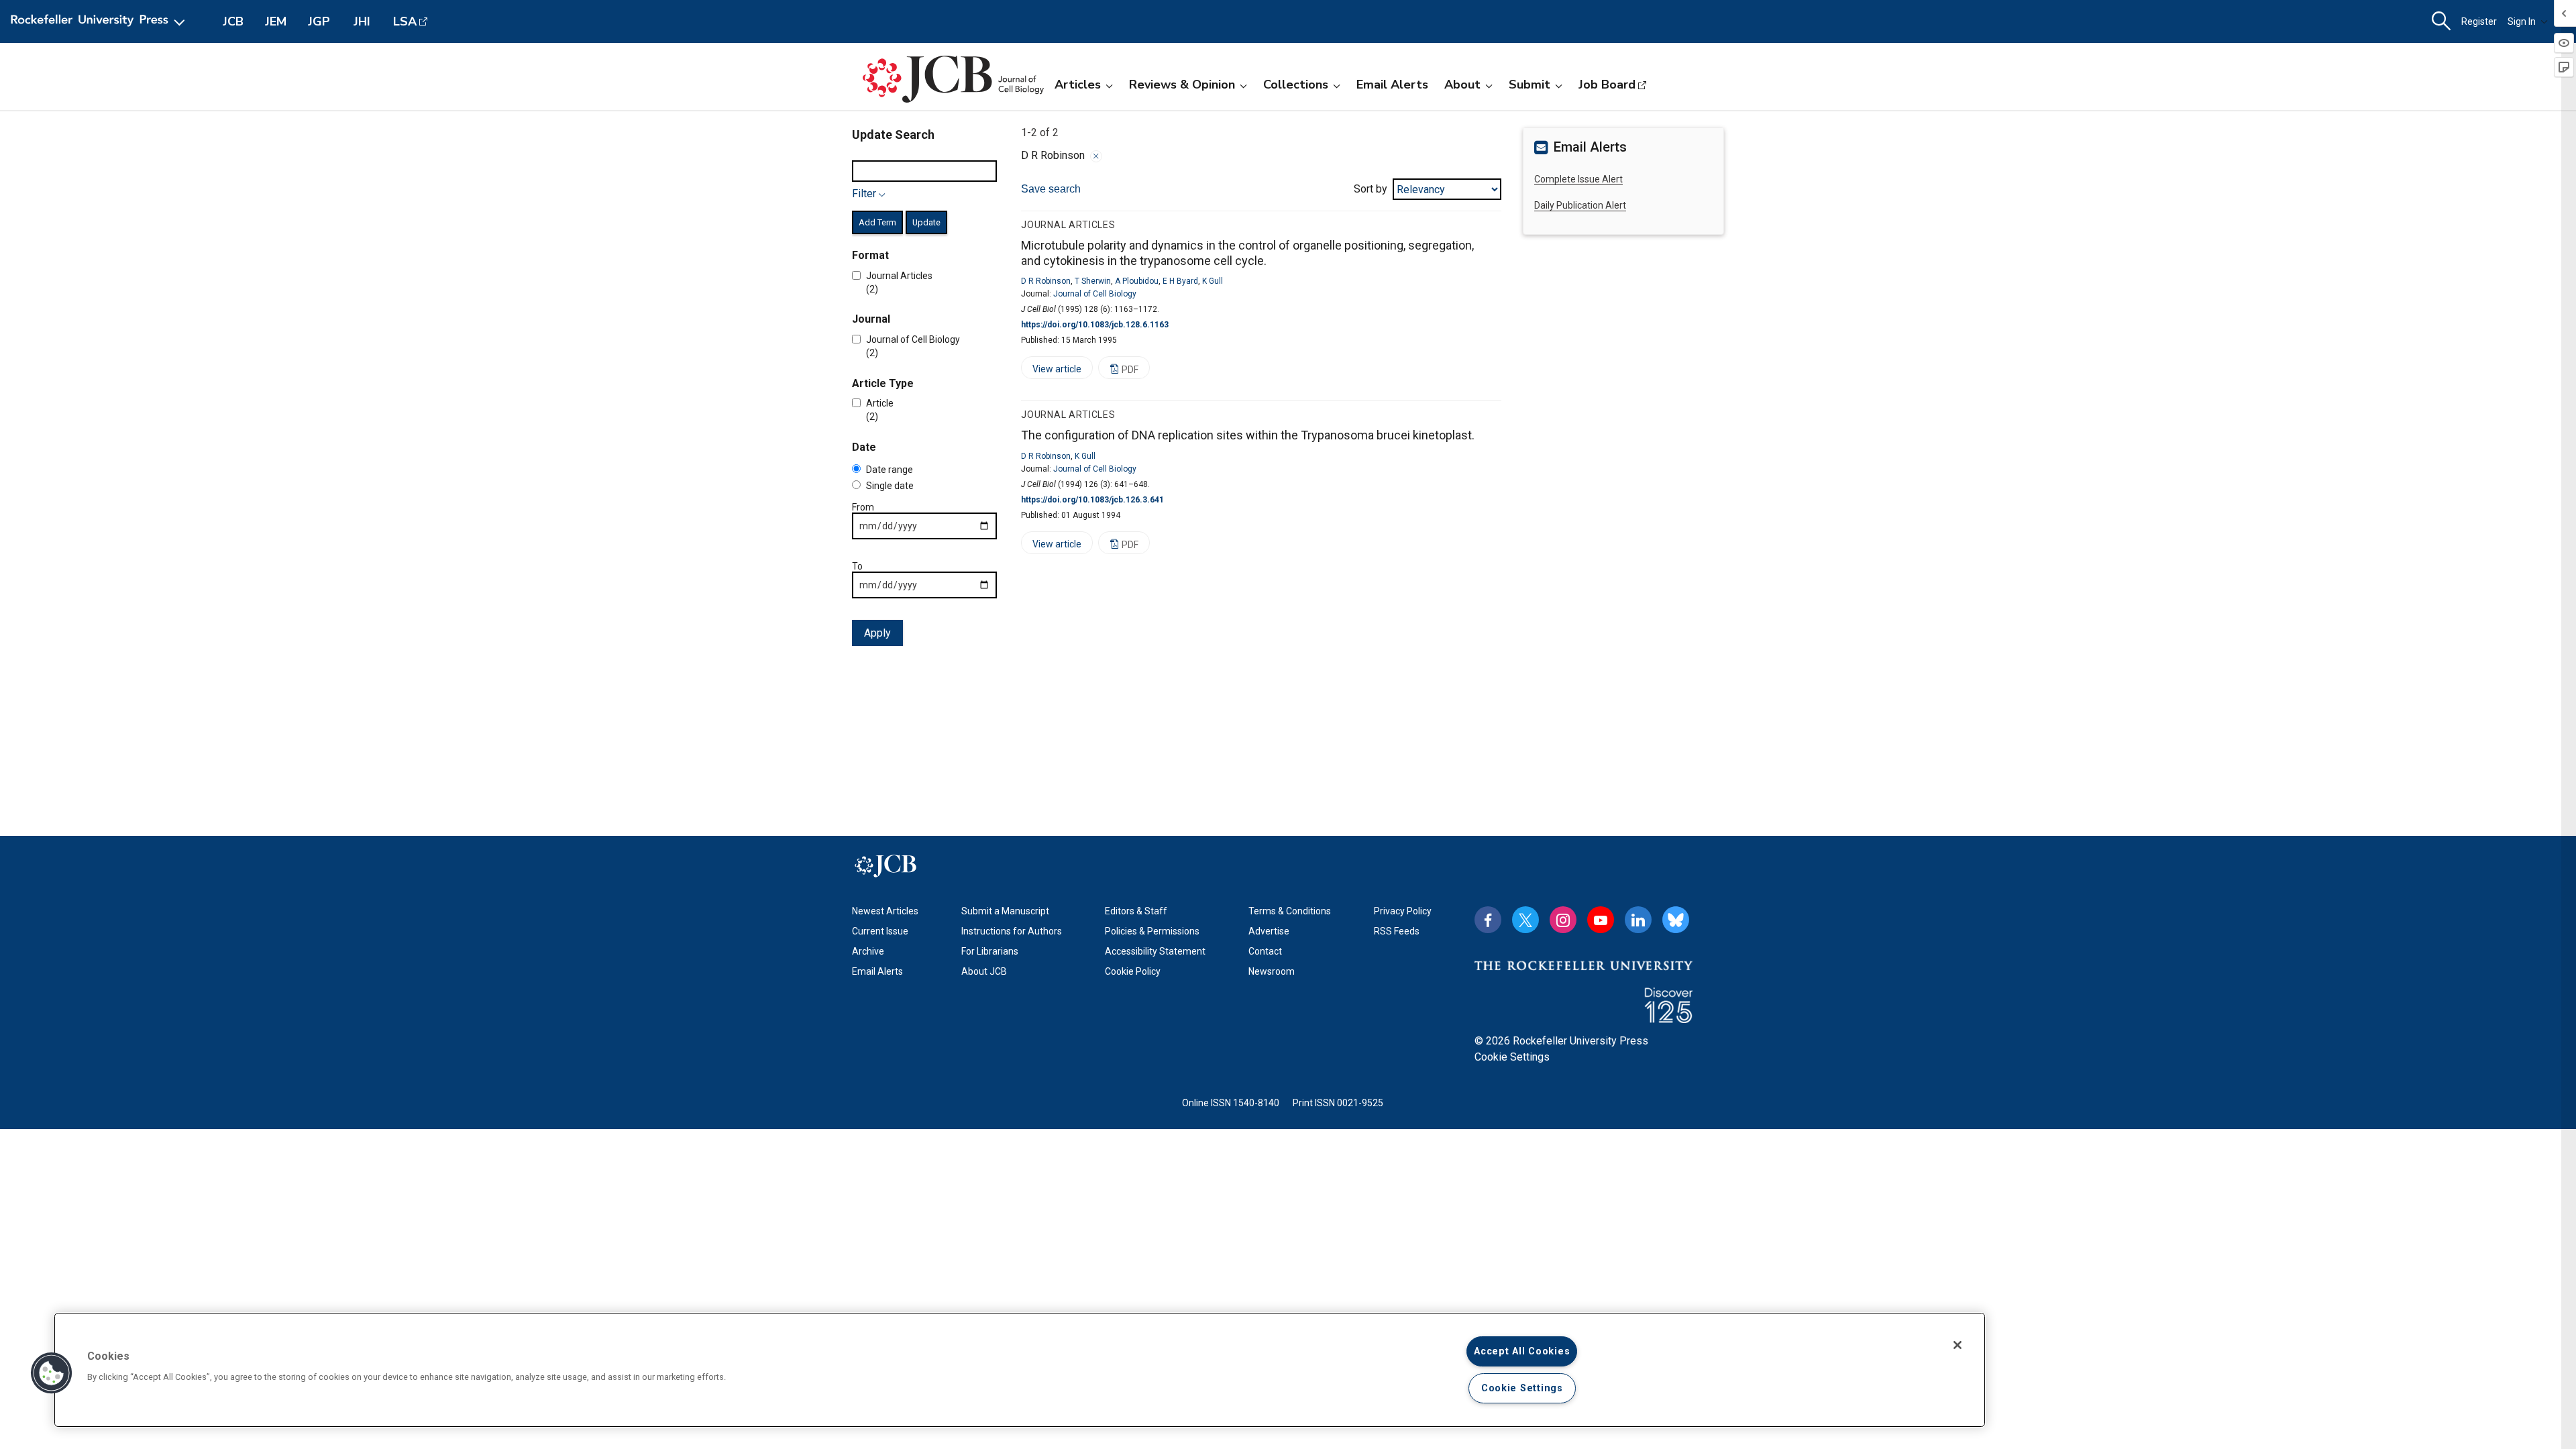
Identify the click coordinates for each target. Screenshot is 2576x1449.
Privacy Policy (1403, 911)
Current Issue (880, 931)
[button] (52, 1373)
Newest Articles (885, 911)
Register (2479, 21)
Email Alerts (1392, 85)
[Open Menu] (100, 21)
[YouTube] (1601, 920)
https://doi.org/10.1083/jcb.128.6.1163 (1095, 325)
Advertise (1269, 931)
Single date (890, 486)
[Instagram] (1563, 920)
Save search (1051, 189)
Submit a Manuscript (1005, 911)
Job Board (1607, 85)
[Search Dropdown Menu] (2441, 21)
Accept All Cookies (1522, 1351)
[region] (1020, 1370)
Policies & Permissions (1152, 931)
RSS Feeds (1397, 931)
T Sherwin (1093, 281)
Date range (890, 470)
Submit (1529, 85)
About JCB (984, 971)
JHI (362, 21)
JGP (319, 21)
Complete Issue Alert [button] (1578, 179)
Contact (1265, 951)
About (1462, 85)
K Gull (1213, 281)
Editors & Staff (1136, 911)
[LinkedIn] (1638, 920)
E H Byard (1180, 281)
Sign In (2522, 21)
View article (1051, 371)
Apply (877, 633)
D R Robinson (1046, 281)
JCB (233, 21)
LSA (405, 21)
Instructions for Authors (1012, 931)
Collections (1296, 85)
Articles (1078, 85)
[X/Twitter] (1525, 920)
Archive (868, 951)
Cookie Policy (1133, 971)
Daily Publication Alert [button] (1580, 205)
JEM (276, 21)
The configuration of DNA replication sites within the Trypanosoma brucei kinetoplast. (1248, 435)
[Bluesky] (1676, 920)
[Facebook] (1488, 920)
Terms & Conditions (1290, 911)
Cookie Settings (1512, 1057)
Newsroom (1272, 971)
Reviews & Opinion (1182, 85)
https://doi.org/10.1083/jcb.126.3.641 (1092, 500)
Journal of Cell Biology (1095, 294)
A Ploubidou (1137, 281)
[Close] (1096, 156)
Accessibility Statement (1155, 951)
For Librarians (990, 951)
